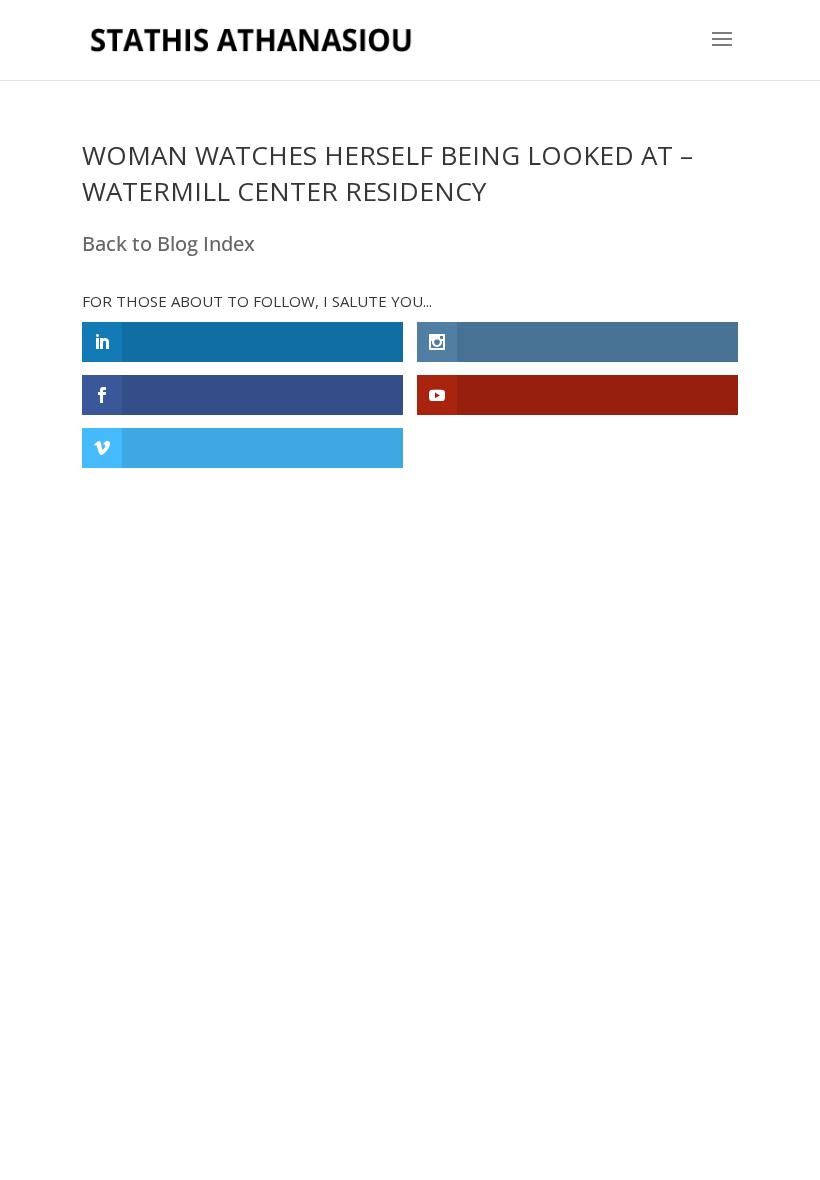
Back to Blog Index (168, 243)
